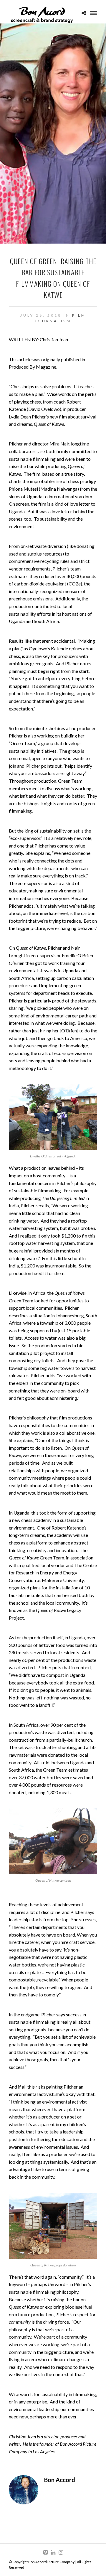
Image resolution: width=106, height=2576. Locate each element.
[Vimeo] (45, 2553)
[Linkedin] (53, 2553)
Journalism (53, 321)
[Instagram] (61, 2553)
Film (79, 315)
